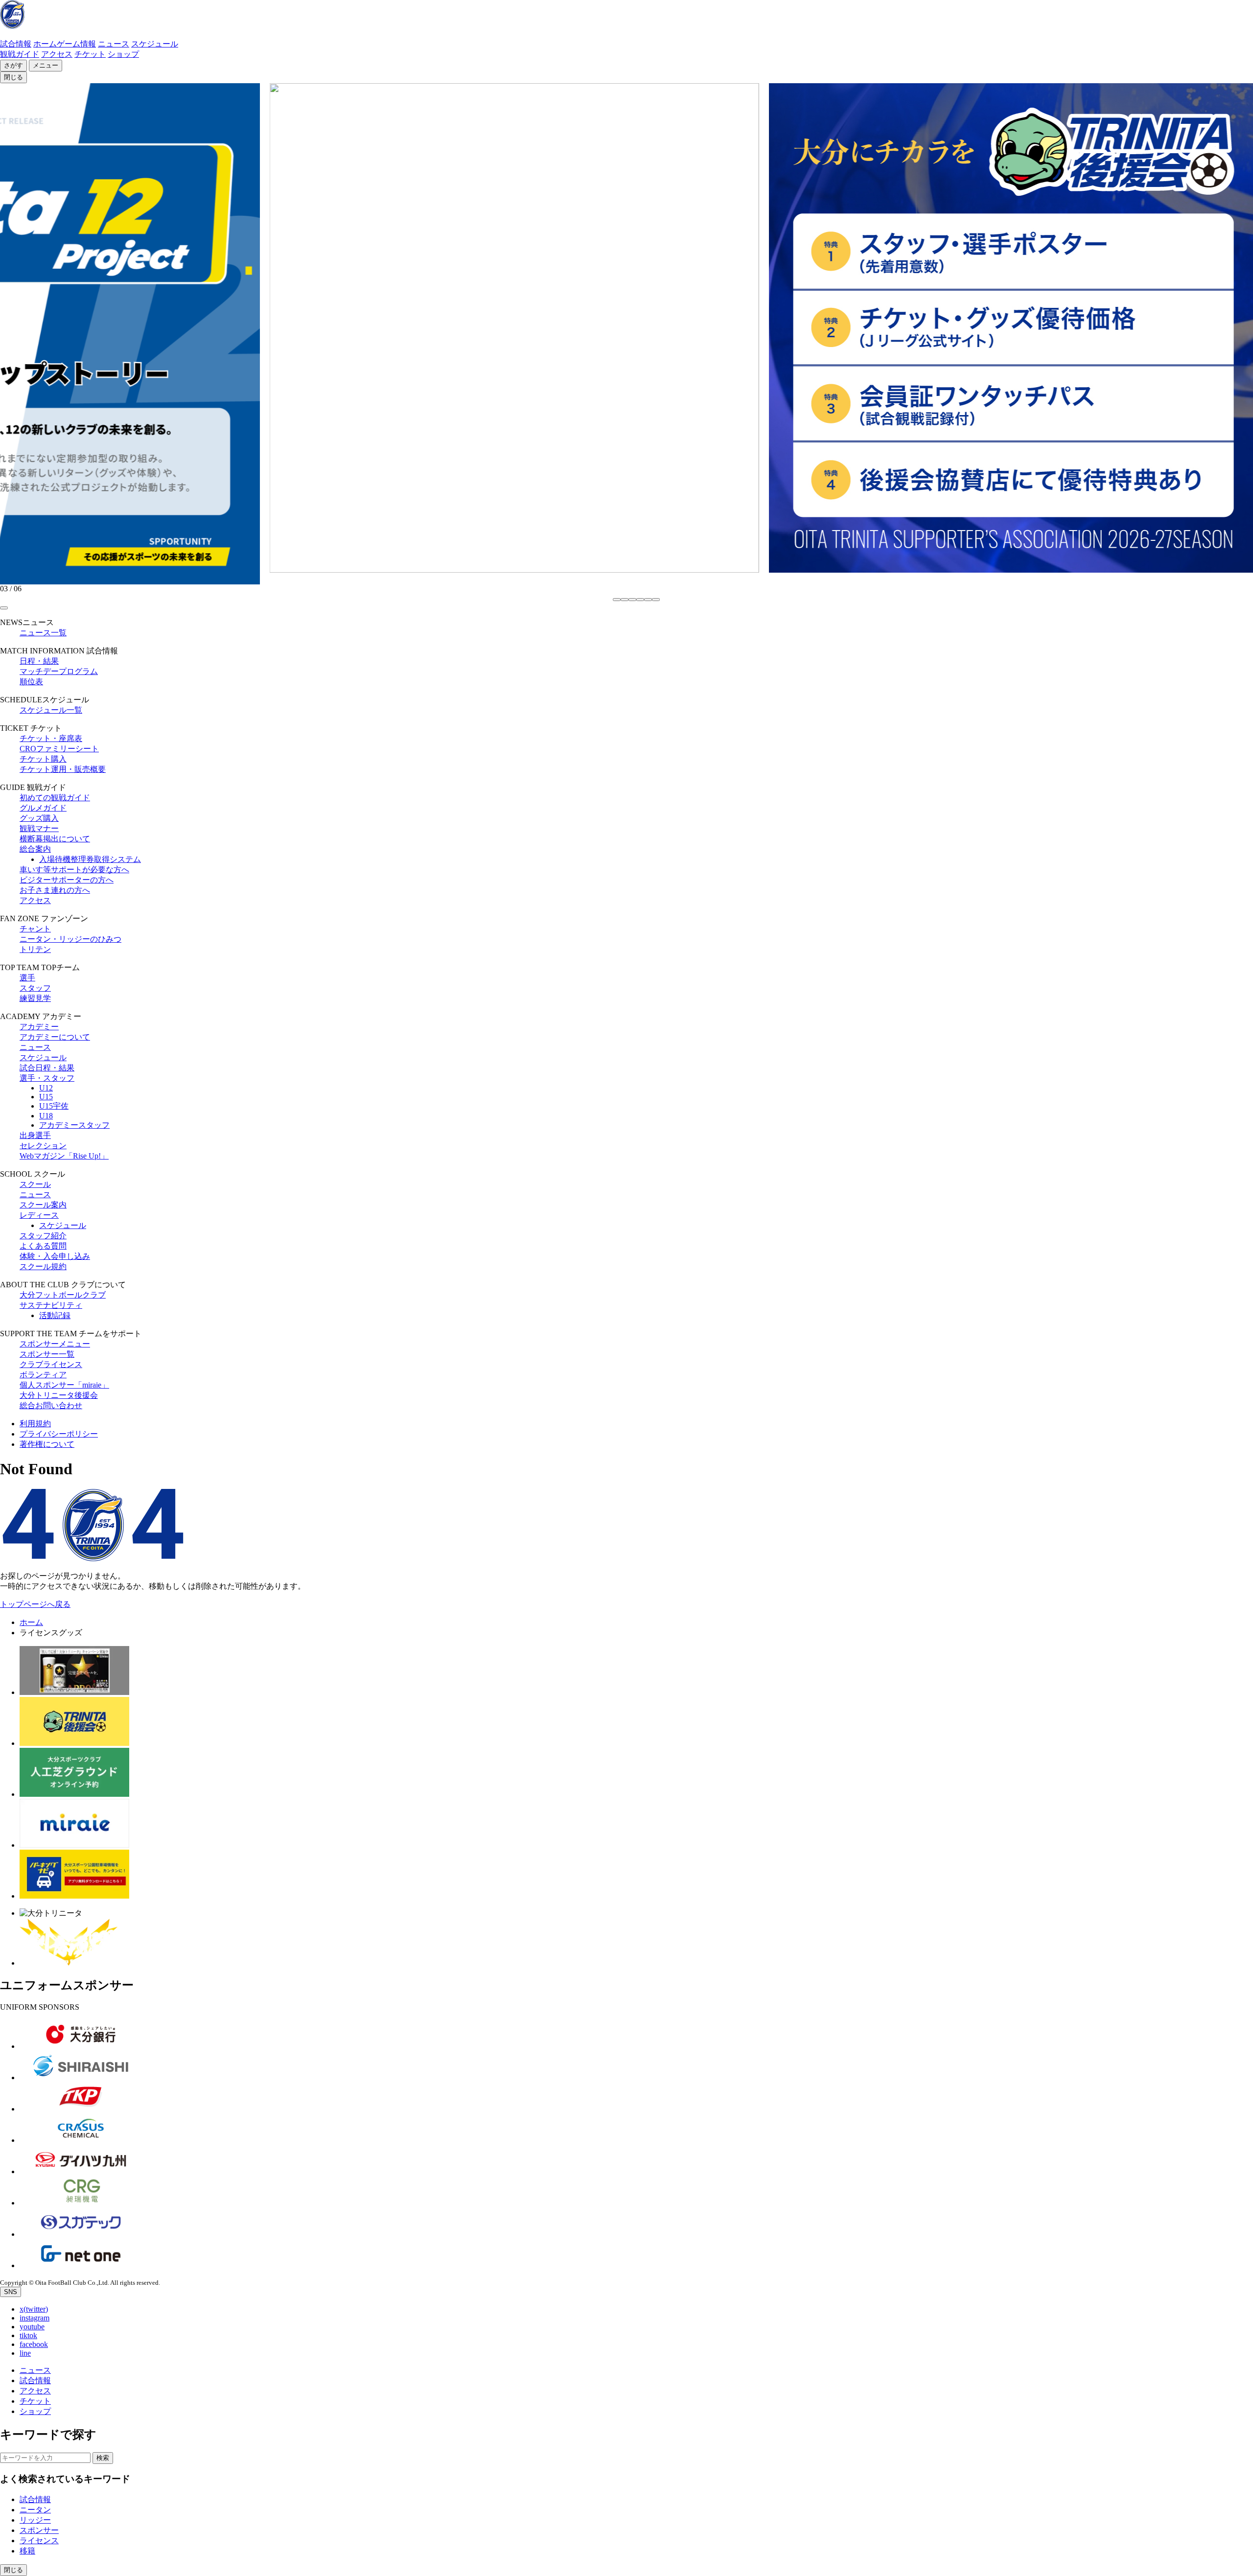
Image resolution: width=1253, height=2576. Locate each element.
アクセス (57, 54)
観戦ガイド (20, 54)
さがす (13, 65)
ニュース (114, 44)
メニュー (46, 65)
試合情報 (16, 44)
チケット (90, 54)
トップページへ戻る (35, 1604)
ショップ (123, 54)
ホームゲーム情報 (65, 44)
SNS (11, 2292)
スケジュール (155, 44)
